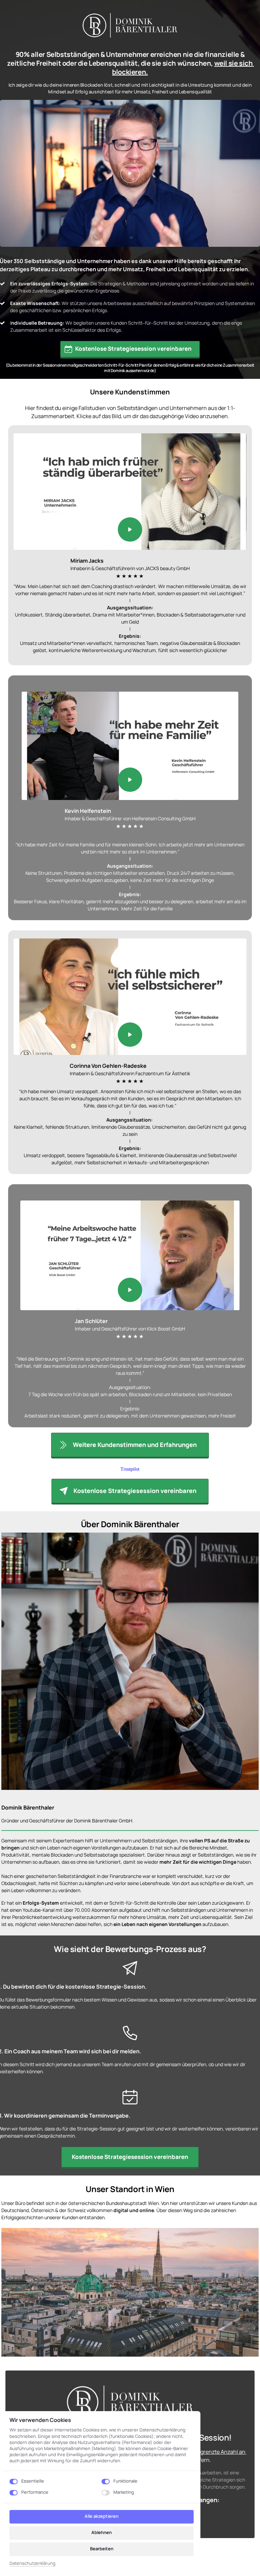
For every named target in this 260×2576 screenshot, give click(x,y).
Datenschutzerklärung (32, 2563)
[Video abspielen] (130, 173)
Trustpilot (130, 1469)
